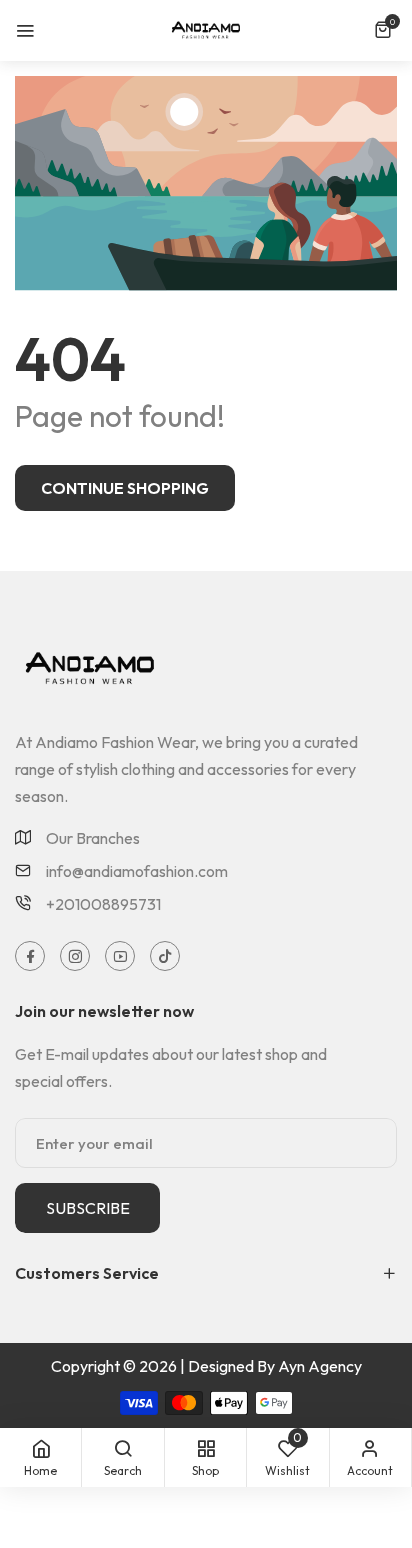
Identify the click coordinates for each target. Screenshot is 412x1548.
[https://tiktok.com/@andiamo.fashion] (165, 956)
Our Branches (93, 838)
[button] (385, 30)
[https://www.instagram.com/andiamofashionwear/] (75, 956)
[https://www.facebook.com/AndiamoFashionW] (30, 956)
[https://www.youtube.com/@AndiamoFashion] (120, 956)
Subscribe (88, 1208)
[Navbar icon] (25, 30)
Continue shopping (125, 488)
